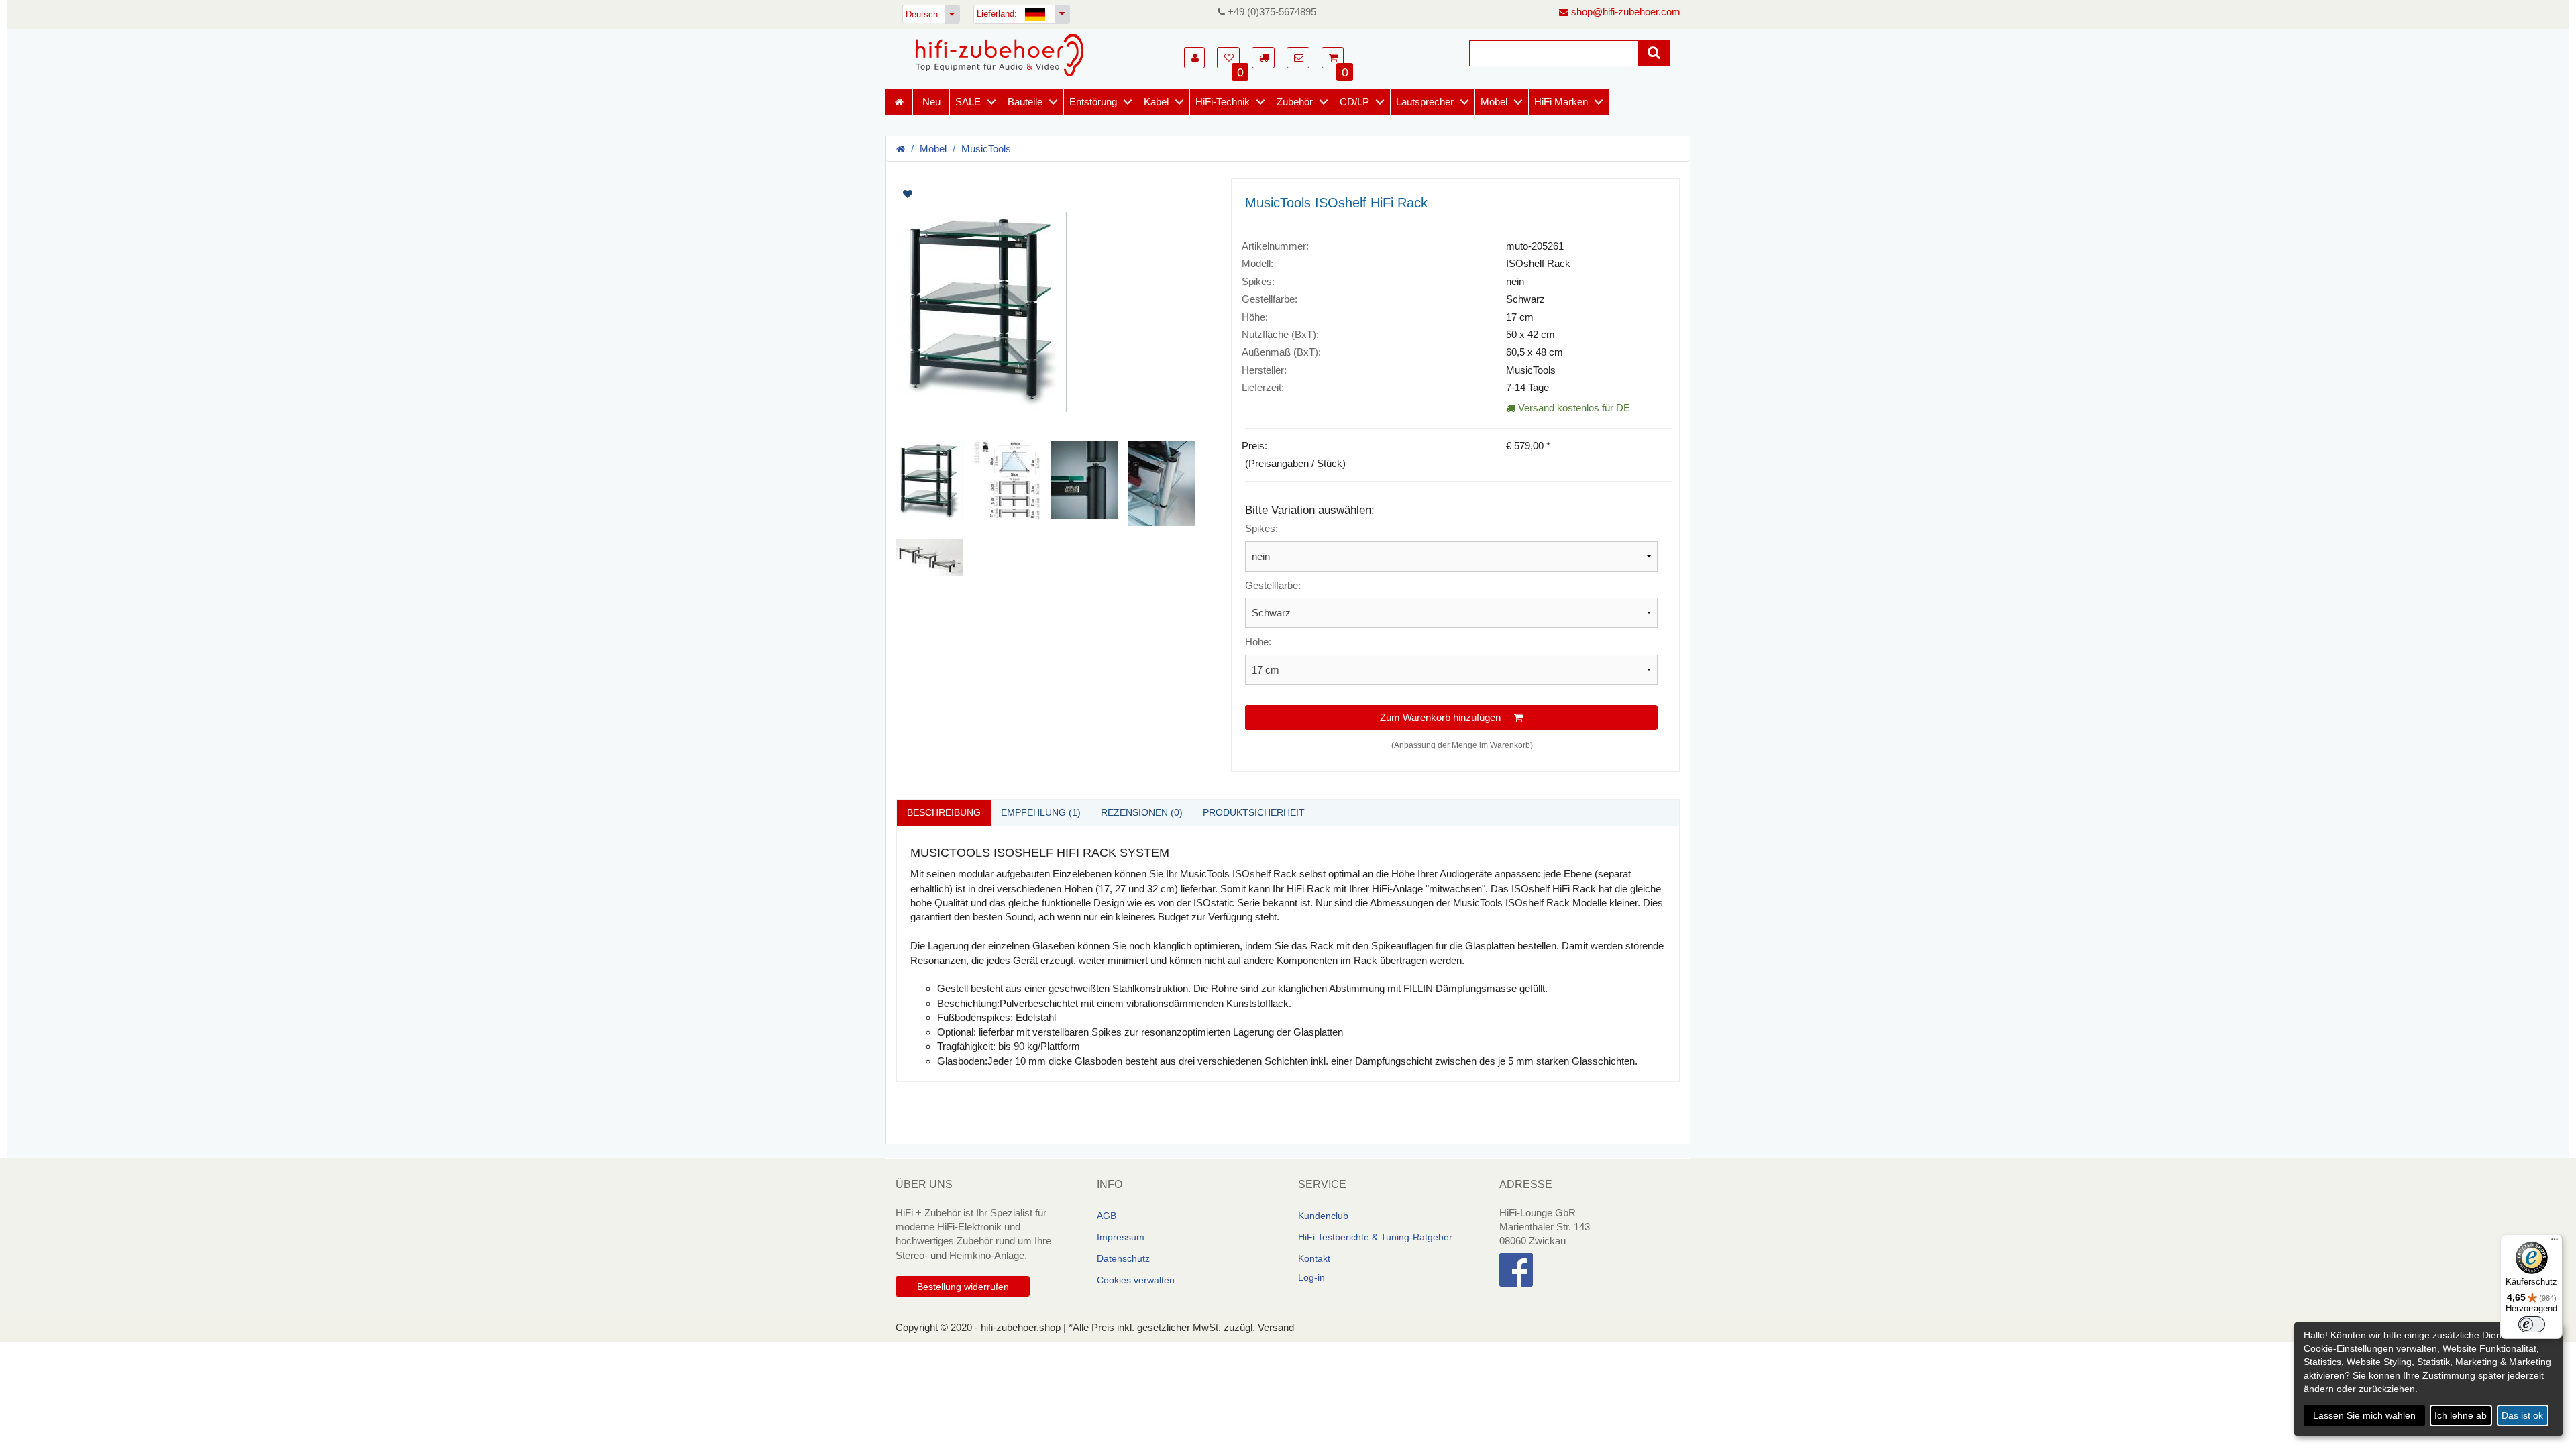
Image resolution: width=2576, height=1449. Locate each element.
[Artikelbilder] (1054, 377)
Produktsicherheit (1254, 812)
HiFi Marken (1561, 102)
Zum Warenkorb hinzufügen (1447, 717)
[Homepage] (1000, 55)
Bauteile (1025, 102)
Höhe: (1258, 642)
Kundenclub (1323, 1216)
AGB (1107, 1216)
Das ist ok (2522, 1415)
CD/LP (1354, 102)
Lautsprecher (1425, 102)
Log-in (1311, 1277)
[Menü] (2555, 1242)
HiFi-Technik (1223, 102)
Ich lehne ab (2461, 1415)
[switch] (2532, 1324)
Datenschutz (1123, 1258)
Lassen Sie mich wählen (2364, 1415)
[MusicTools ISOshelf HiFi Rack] (1054, 312)
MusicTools (986, 149)
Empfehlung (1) (1041, 812)
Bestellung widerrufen (963, 1287)
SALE (968, 102)
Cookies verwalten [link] (1136, 1280)
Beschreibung (944, 812)
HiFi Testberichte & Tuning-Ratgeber (1375, 1237)
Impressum (1121, 1237)
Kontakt (1314, 1258)
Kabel (1156, 102)
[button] (1194, 58)
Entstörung (1093, 102)
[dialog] (2428, 1379)
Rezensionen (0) (1142, 812)
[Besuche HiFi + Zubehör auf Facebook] (1590, 1270)
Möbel (1494, 102)
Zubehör (1295, 102)
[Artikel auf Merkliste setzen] (978, 194)
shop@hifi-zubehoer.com (1624, 12)
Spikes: (1262, 528)
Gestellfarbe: (1273, 585)
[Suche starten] (1654, 53)
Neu (931, 102)
